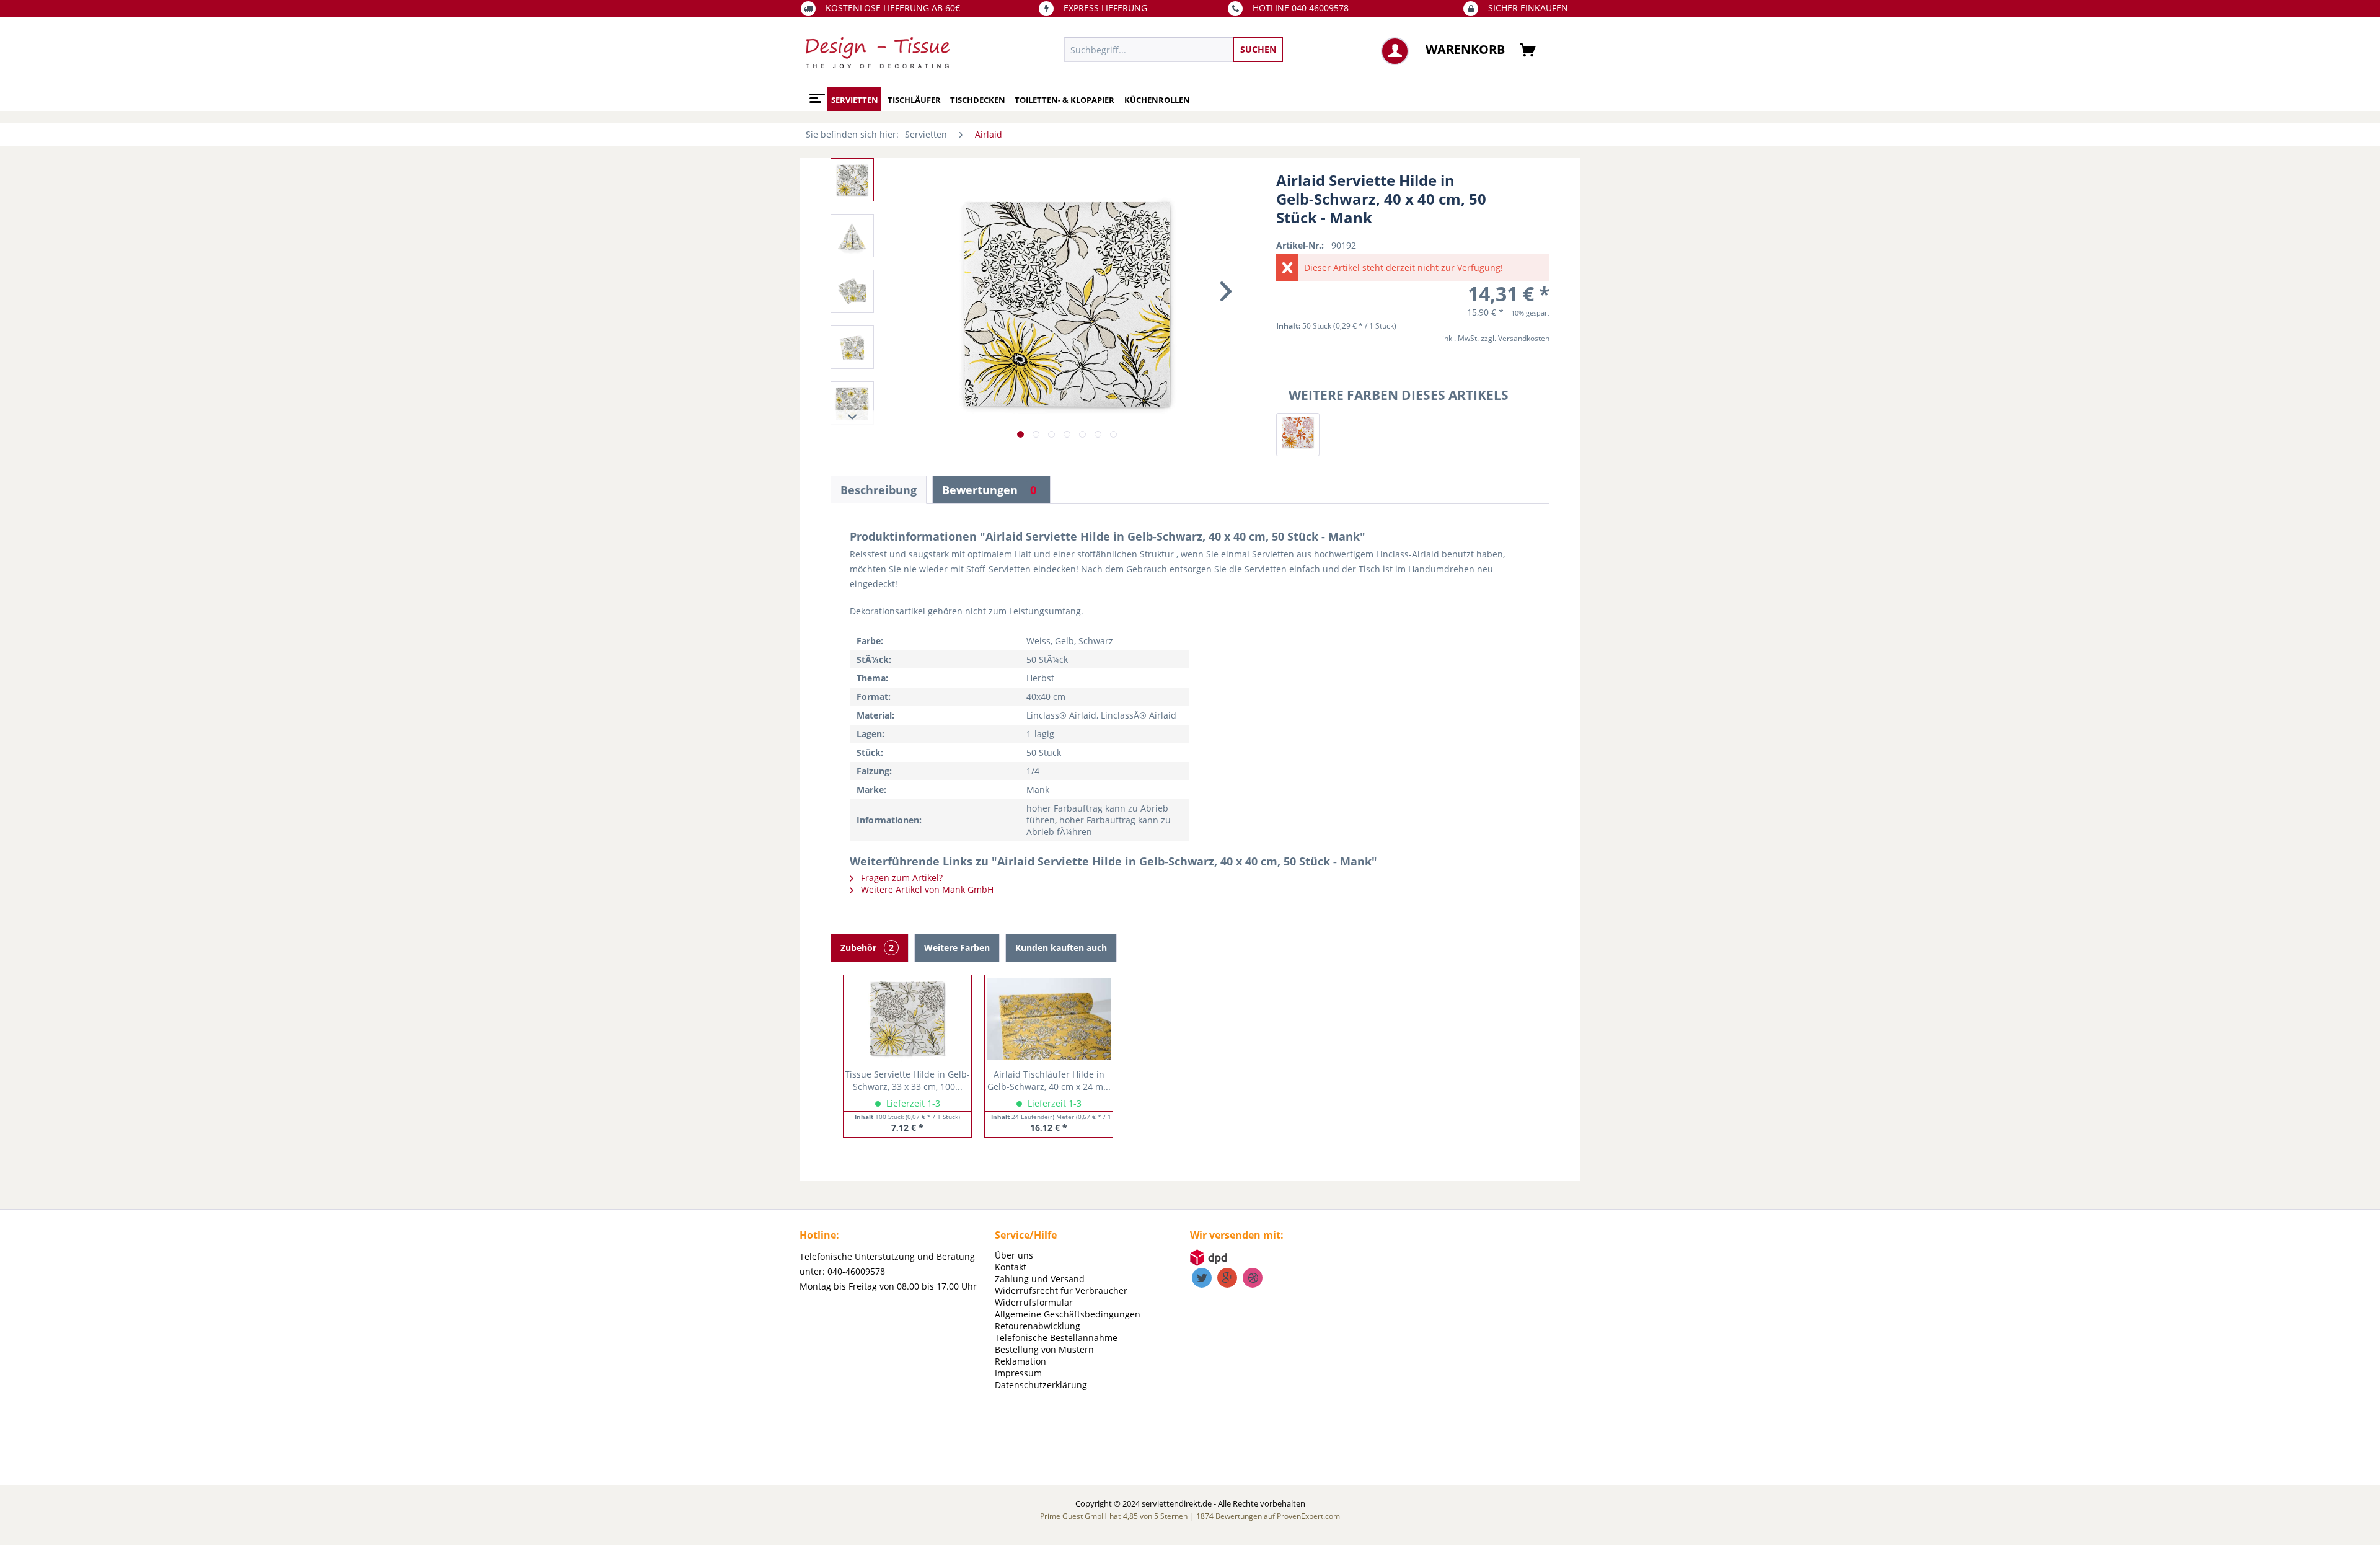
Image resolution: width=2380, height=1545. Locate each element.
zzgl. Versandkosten (1515, 338)
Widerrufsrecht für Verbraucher (1061, 1290)
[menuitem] (1231, 50)
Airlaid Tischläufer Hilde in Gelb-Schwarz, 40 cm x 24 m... (1049, 1080)
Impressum (1018, 1373)
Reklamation (1020, 1361)
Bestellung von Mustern (1044, 1349)
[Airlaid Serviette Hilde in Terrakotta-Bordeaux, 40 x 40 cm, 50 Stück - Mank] (1298, 435)
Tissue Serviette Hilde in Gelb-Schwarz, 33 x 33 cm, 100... (907, 1080)
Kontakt (1011, 1267)
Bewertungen (989, 490)
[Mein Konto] (1395, 51)
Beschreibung (879, 490)
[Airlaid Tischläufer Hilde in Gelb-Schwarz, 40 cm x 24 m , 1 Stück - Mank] (1049, 1019)
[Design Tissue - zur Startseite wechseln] (878, 53)
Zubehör (867, 948)
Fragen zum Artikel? (901, 878)
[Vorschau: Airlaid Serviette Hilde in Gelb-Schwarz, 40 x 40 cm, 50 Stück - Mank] (852, 180)
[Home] (815, 94)
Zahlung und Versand (1040, 1279)
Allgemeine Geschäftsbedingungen (1068, 1314)
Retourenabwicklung (1038, 1326)
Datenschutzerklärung (1041, 1385)
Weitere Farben (957, 948)
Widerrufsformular (1034, 1302)
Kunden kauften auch (1061, 948)
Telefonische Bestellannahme (1056, 1338)
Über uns (1014, 1255)
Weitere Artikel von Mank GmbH (926, 889)
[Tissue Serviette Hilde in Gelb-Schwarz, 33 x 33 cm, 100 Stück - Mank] (907, 1019)
